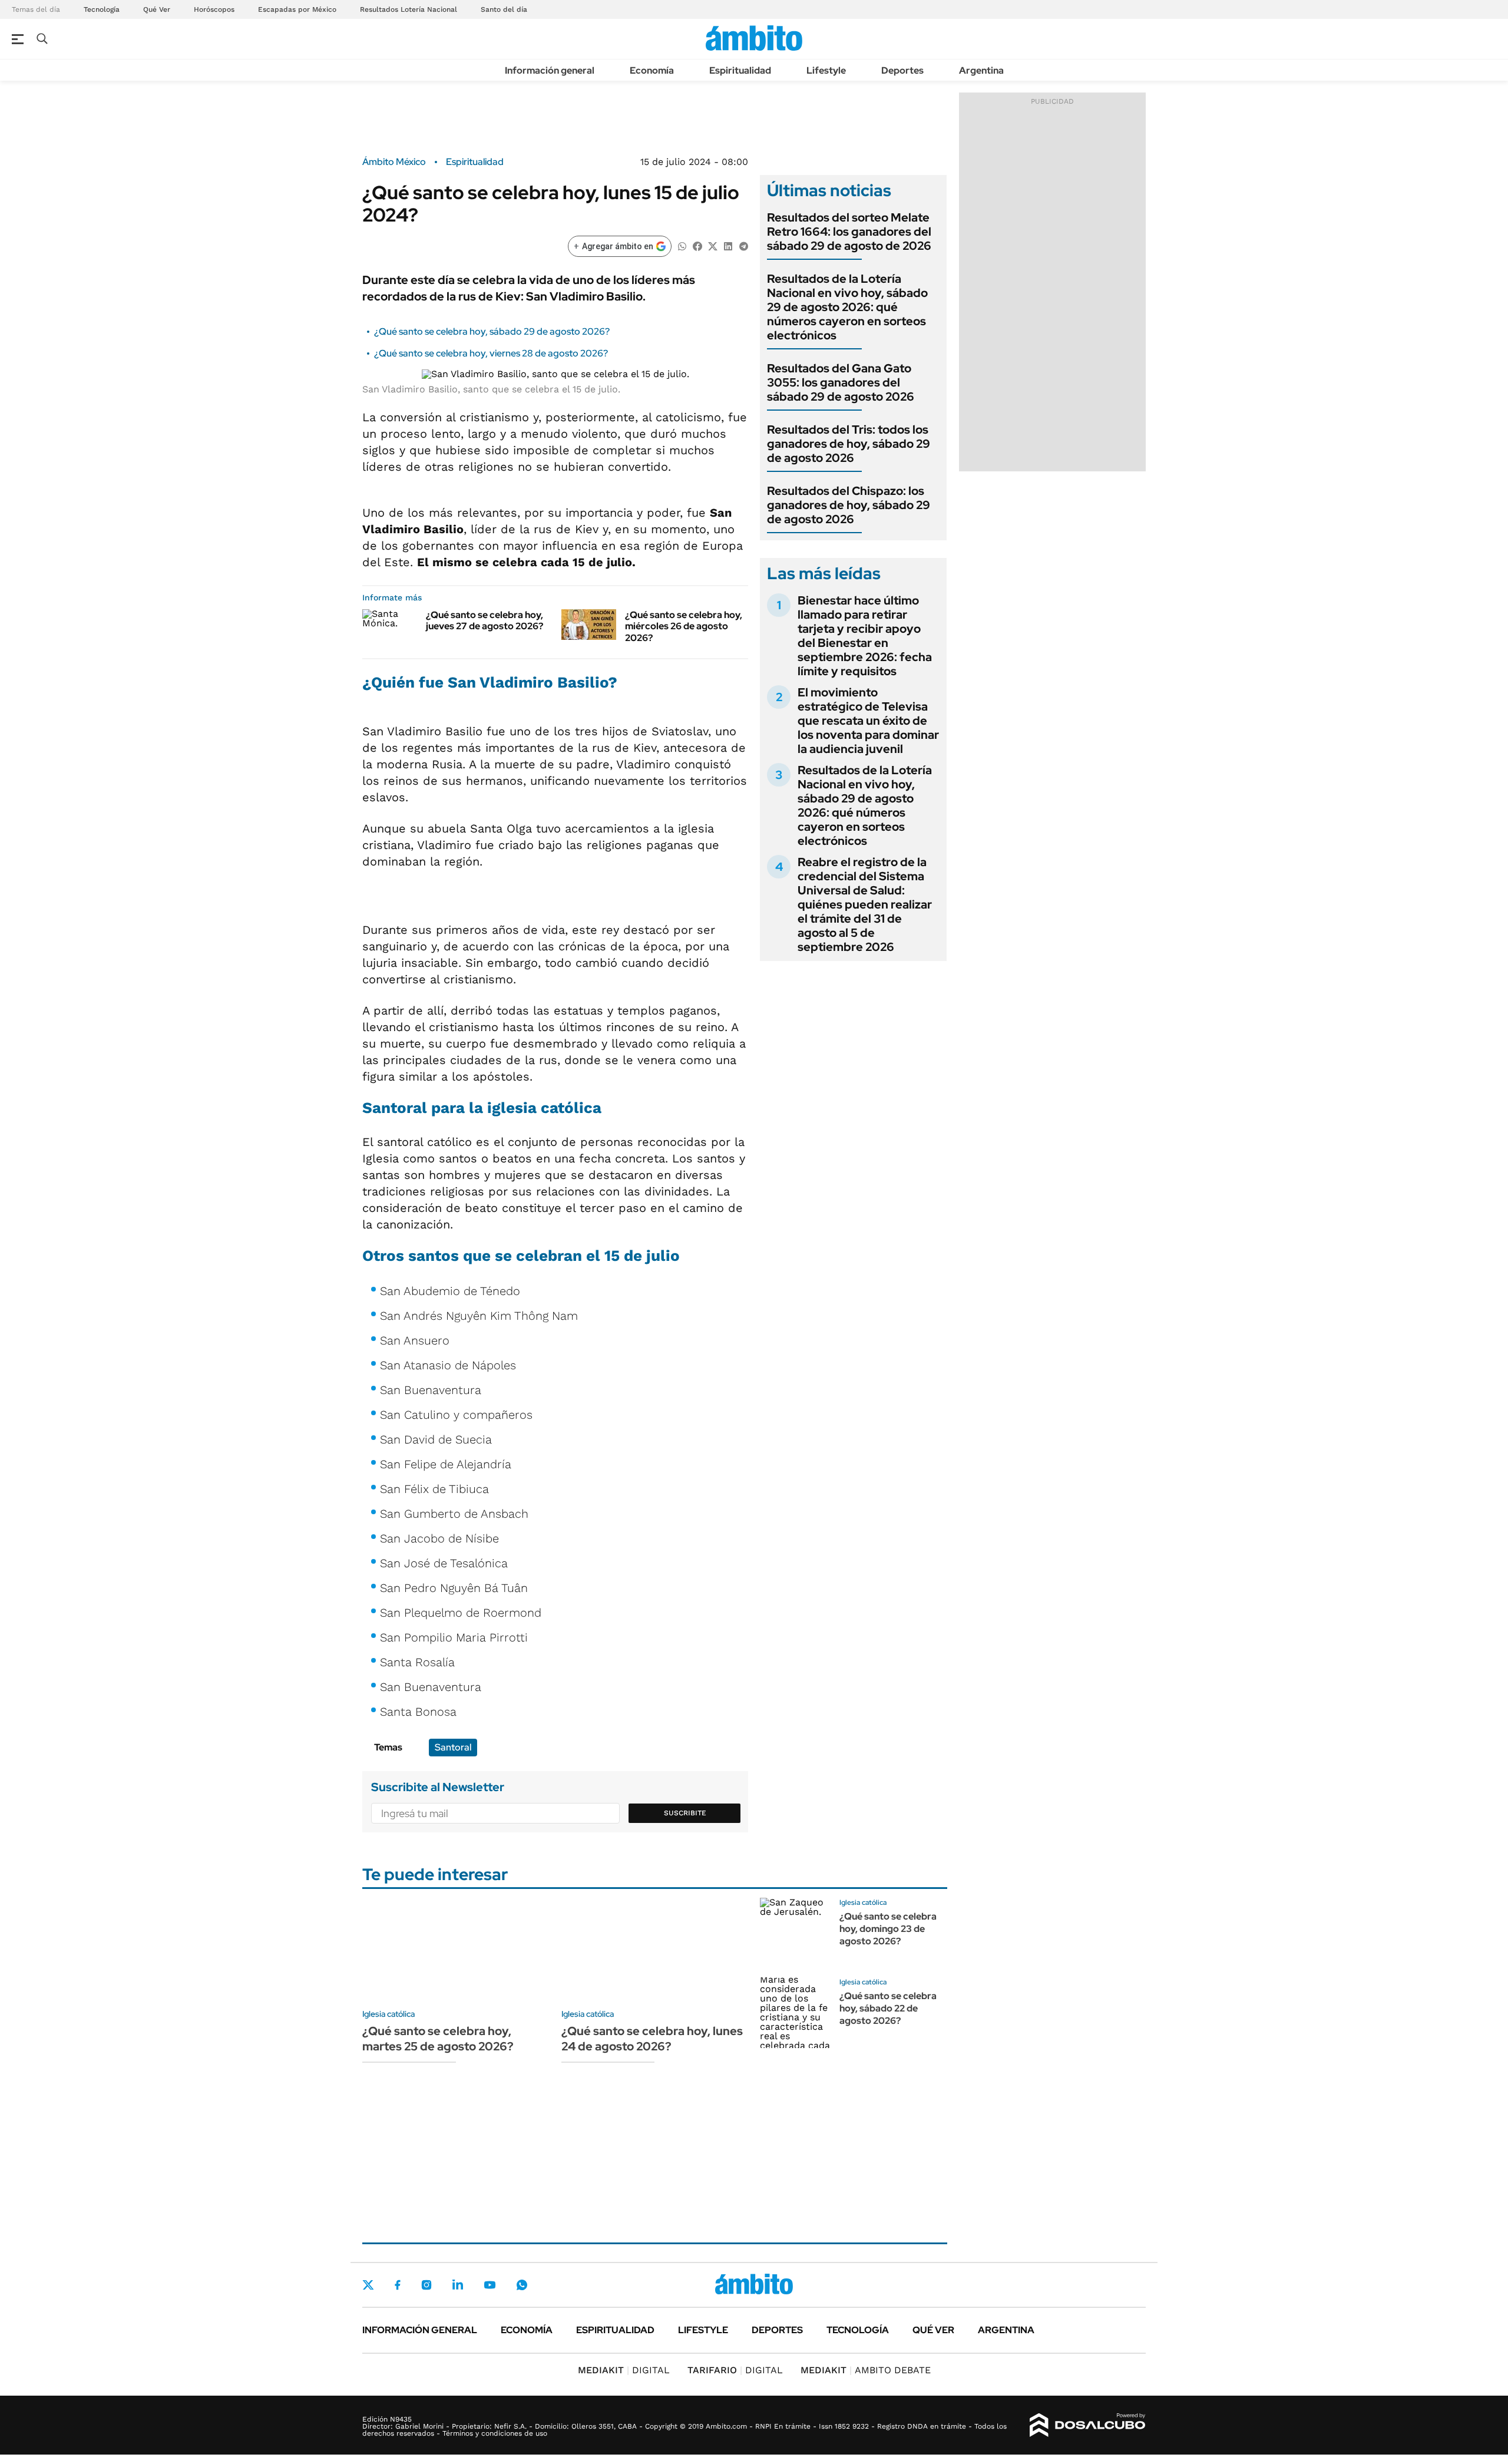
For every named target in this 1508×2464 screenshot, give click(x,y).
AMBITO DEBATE (866, 2370)
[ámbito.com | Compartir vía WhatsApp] (682, 245)
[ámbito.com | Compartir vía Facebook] (697, 245)
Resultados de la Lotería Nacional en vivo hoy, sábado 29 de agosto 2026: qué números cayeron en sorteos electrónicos (847, 307)
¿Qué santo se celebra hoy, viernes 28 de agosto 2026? (491, 353)
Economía (652, 70)
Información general (550, 70)
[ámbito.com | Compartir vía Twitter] (713, 245)
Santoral (453, 1747)
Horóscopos (214, 9)
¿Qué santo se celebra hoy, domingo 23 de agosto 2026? (888, 1929)
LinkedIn (458, 2285)
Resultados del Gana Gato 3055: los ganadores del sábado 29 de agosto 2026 (841, 382)
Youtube (490, 2285)
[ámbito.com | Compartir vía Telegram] (743, 245)
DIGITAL (624, 2370)
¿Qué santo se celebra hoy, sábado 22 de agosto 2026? (888, 2008)
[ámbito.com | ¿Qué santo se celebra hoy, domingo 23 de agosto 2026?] (795, 1933)
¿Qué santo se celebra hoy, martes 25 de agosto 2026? (438, 2039)
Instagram (426, 2285)
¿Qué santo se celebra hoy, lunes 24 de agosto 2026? (652, 2039)
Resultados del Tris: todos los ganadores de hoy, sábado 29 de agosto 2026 (849, 444)
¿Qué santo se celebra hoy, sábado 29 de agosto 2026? (492, 331)
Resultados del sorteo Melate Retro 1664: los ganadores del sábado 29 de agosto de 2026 (849, 232)
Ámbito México (394, 162)
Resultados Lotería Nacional (409, 9)
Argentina (981, 70)
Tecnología (102, 9)
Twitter (368, 2285)
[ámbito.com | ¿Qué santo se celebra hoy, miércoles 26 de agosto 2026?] (589, 625)
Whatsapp (522, 2285)
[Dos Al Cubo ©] (1088, 2425)
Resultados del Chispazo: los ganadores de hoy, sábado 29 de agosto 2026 (849, 505)
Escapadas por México (297, 9)
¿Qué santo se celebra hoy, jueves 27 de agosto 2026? (485, 620)
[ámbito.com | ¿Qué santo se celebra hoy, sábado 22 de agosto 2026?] (795, 2013)
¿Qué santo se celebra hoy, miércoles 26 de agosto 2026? (684, 626)
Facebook (398, 2285)
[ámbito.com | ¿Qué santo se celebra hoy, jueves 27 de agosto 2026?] (390, 625)
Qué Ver (157, 9)
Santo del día (504, 9)
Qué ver (933, 2330)
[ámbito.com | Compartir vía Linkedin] (728, 245)
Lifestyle (826, 70)
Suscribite (685, 1813)
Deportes (902, 70)
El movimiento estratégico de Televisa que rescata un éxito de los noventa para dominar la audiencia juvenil (868, 721)
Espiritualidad (740, 70)
